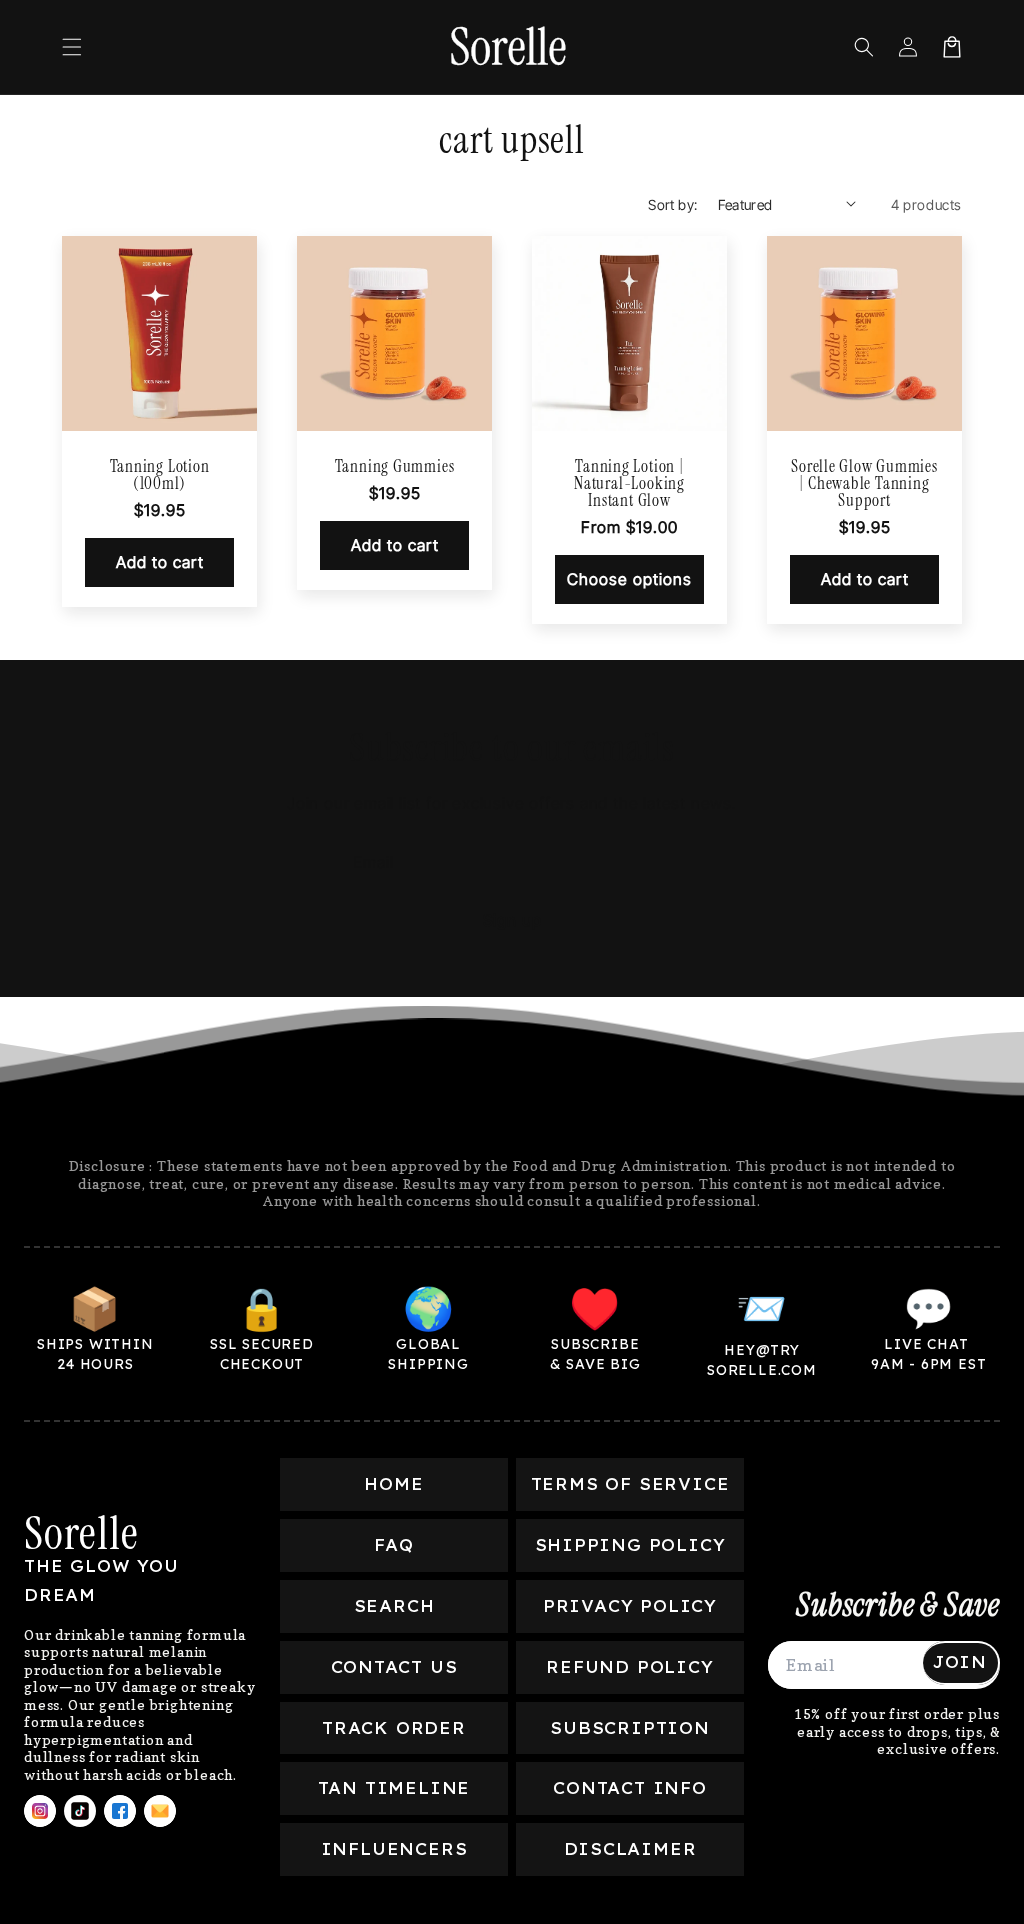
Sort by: (672, 204)
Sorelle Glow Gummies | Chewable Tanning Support (864, 483)
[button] (72, 47)
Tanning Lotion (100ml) (160, 475)
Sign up (512, 920)
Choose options (629, 579)
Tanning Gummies (395, 466)
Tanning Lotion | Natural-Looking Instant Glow (629, 483)
